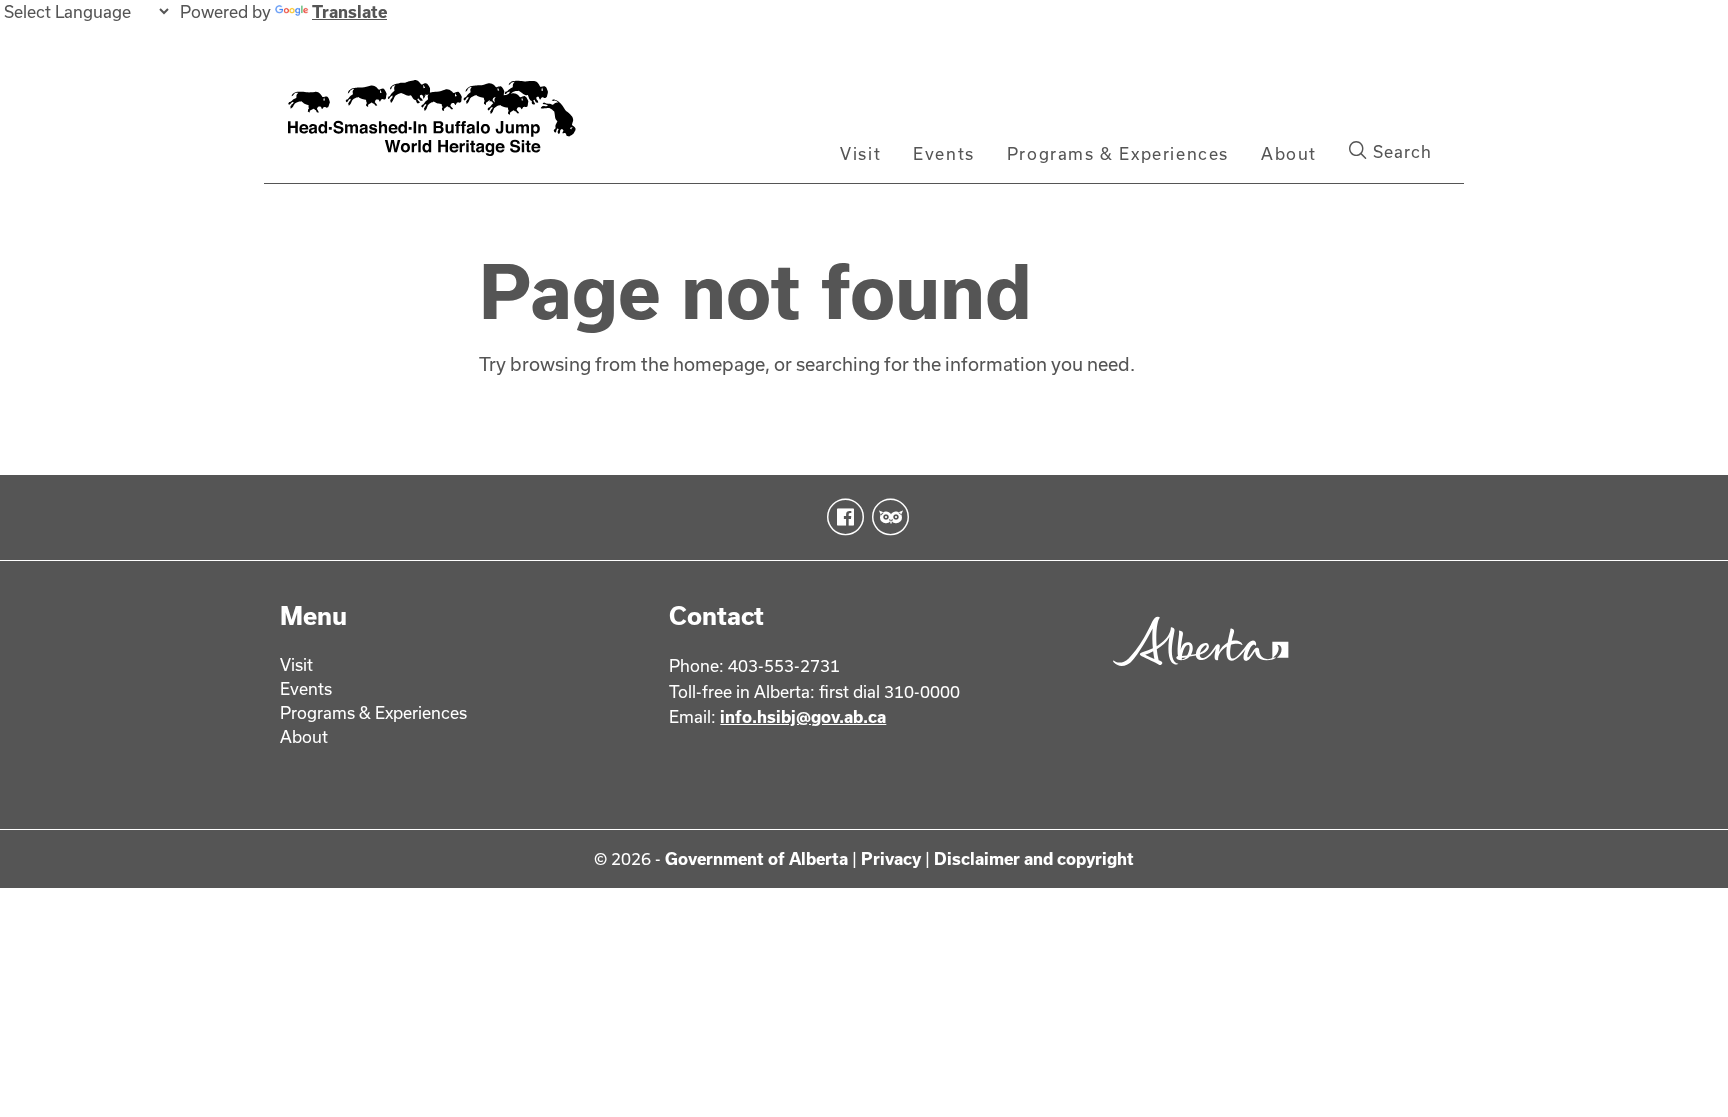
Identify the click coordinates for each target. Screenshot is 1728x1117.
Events (944, 153)
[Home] (455, 123)
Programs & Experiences (1118, 153)
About (1289, 153)
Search (1400, 151)
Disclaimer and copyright (1034, 858)
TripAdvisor (886, 517)
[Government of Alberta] (1195, 672)
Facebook (841, 517)
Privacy (891, 858)
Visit (860, 153)
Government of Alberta (756, 858)
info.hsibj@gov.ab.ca (803, 716)
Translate (349, 11)
